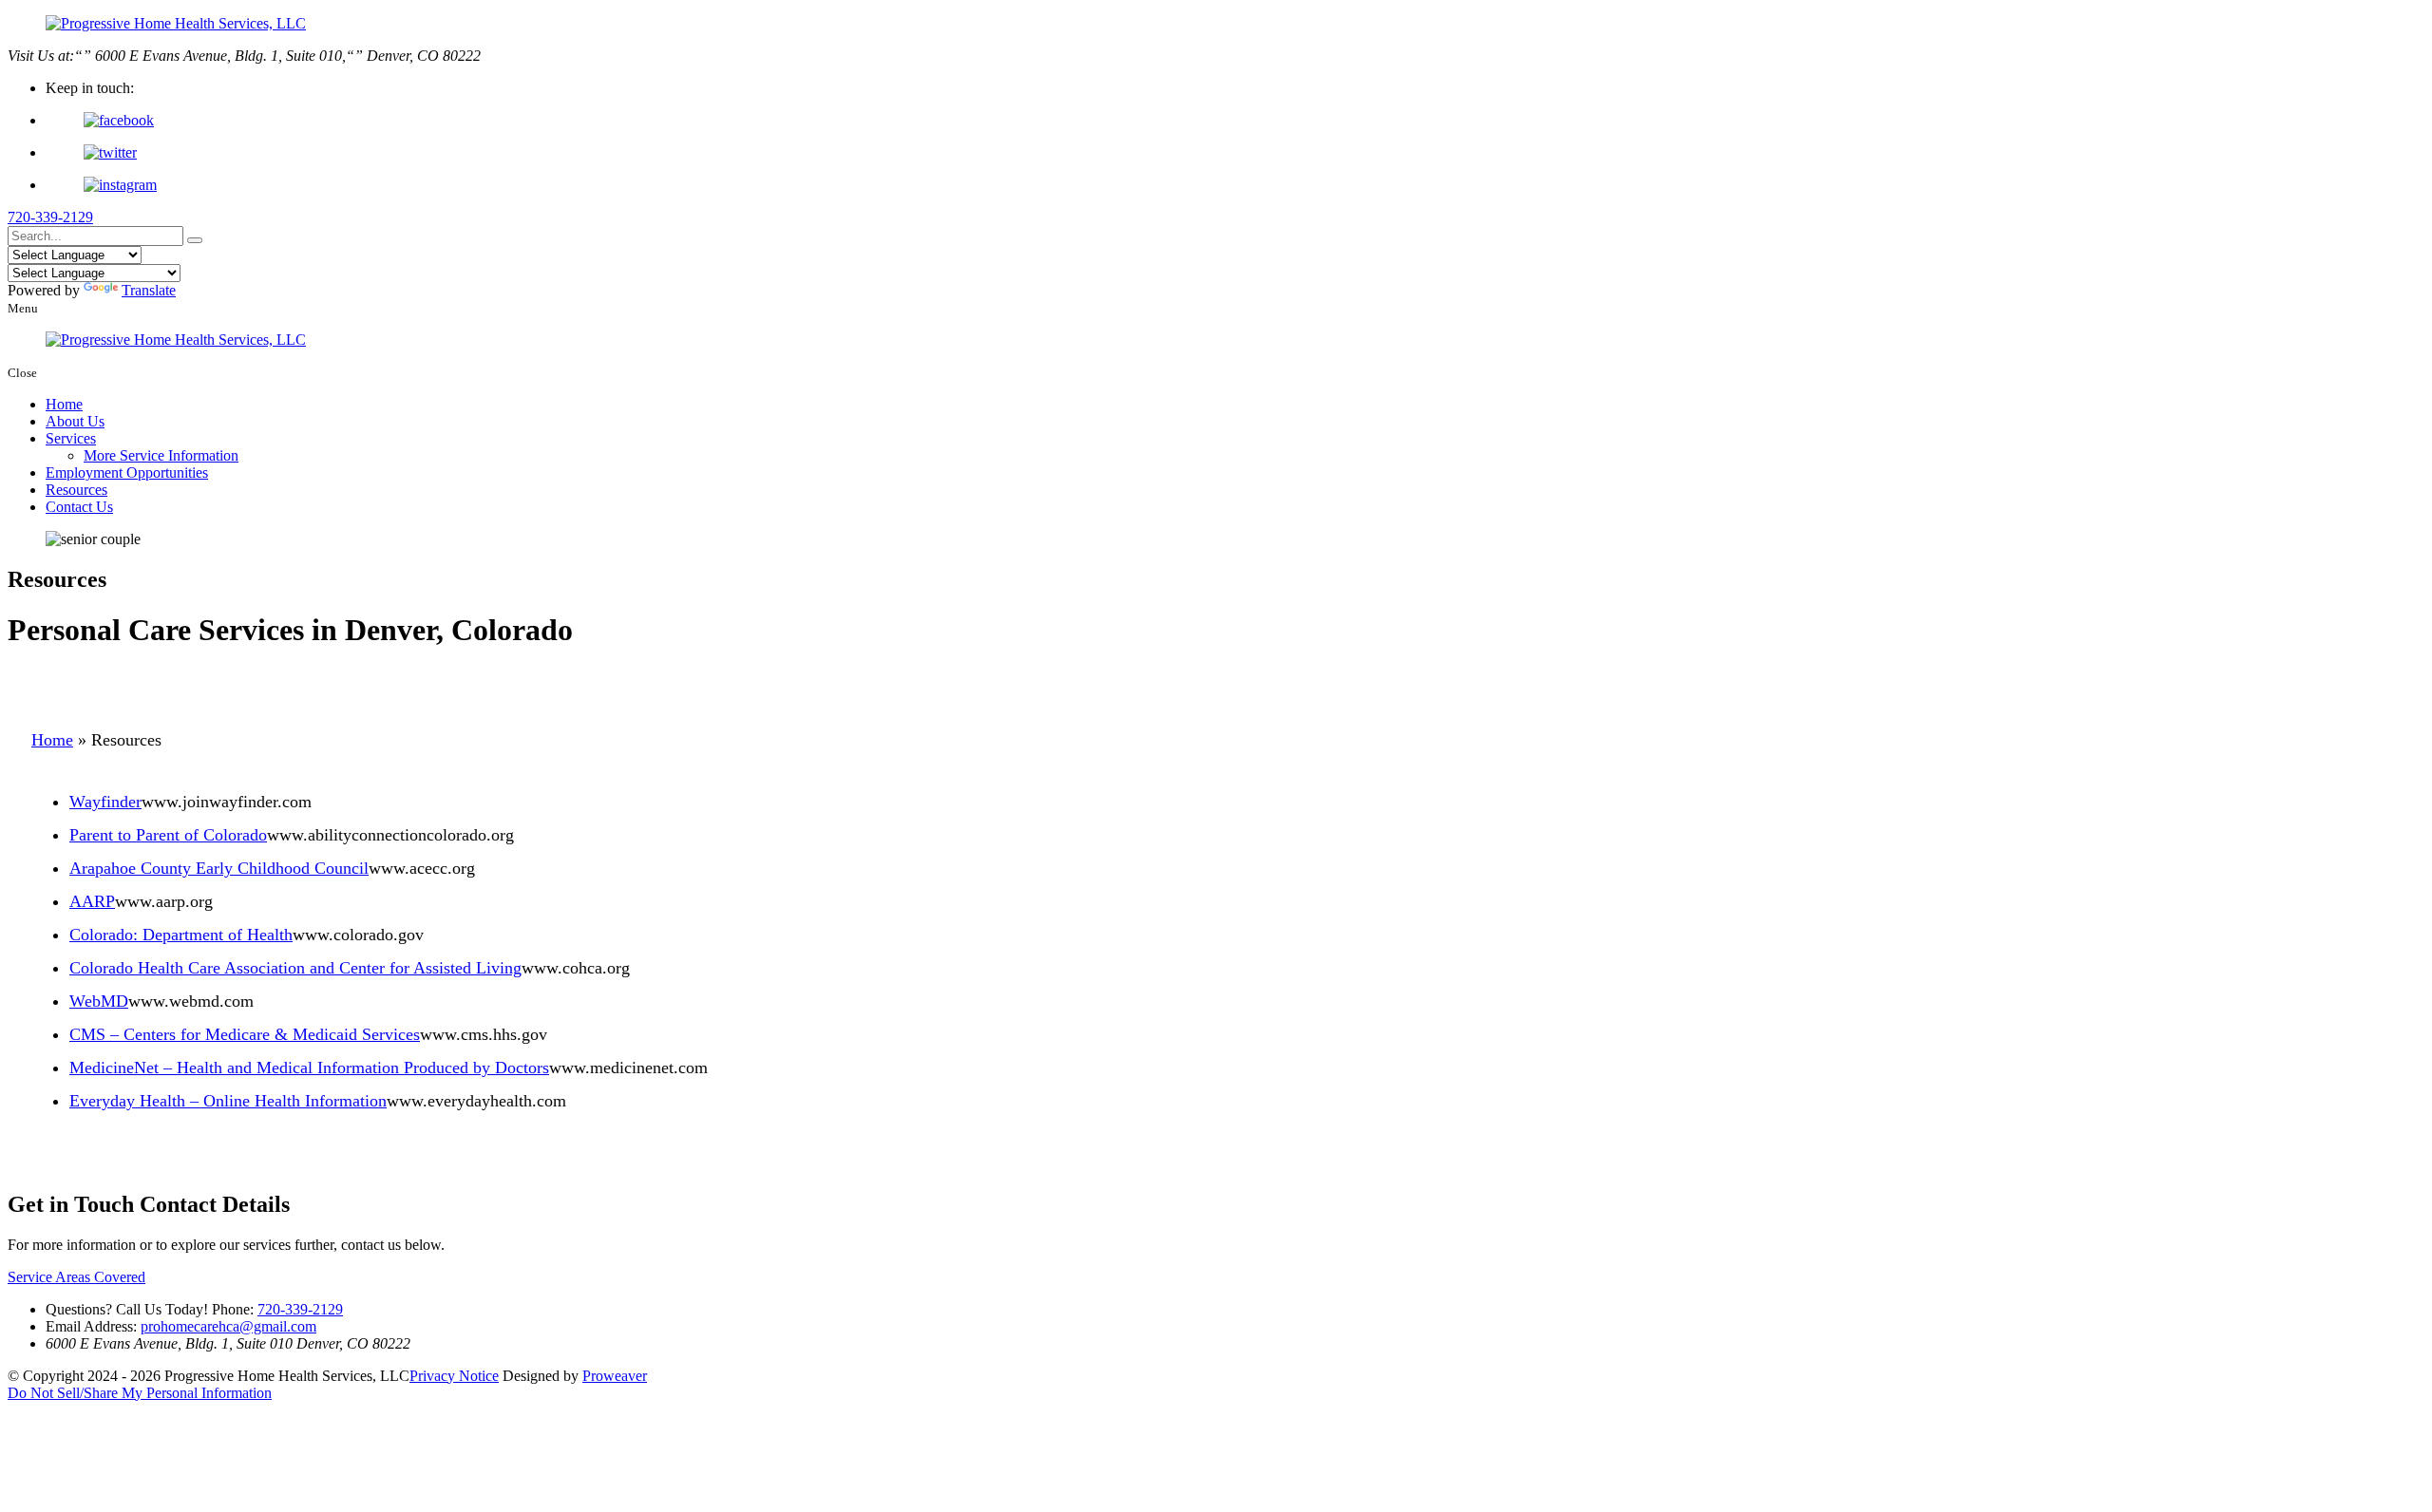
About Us (75, 421)
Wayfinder (105, 802)
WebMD (99, 1001)
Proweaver (615, 1376)
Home (64, 404)
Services (71, 438)
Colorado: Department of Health (181, 935)
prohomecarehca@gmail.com (228, 1326)
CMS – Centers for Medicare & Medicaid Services (245, 1034)
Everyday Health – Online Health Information (228, 1101)
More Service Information (161, 455)
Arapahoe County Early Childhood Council (219, 868)
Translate (149, 290)
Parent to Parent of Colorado (168, 835)
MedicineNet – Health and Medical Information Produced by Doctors (309, 1068)
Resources (76, 490)
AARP (92, 901)
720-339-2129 (50, 217)
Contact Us (79, 507)
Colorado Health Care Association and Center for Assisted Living (295, 968)
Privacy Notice (454, 1376)
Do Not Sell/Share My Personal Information (140, 1393)
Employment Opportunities (127, 472)
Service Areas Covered (76, 1277)
